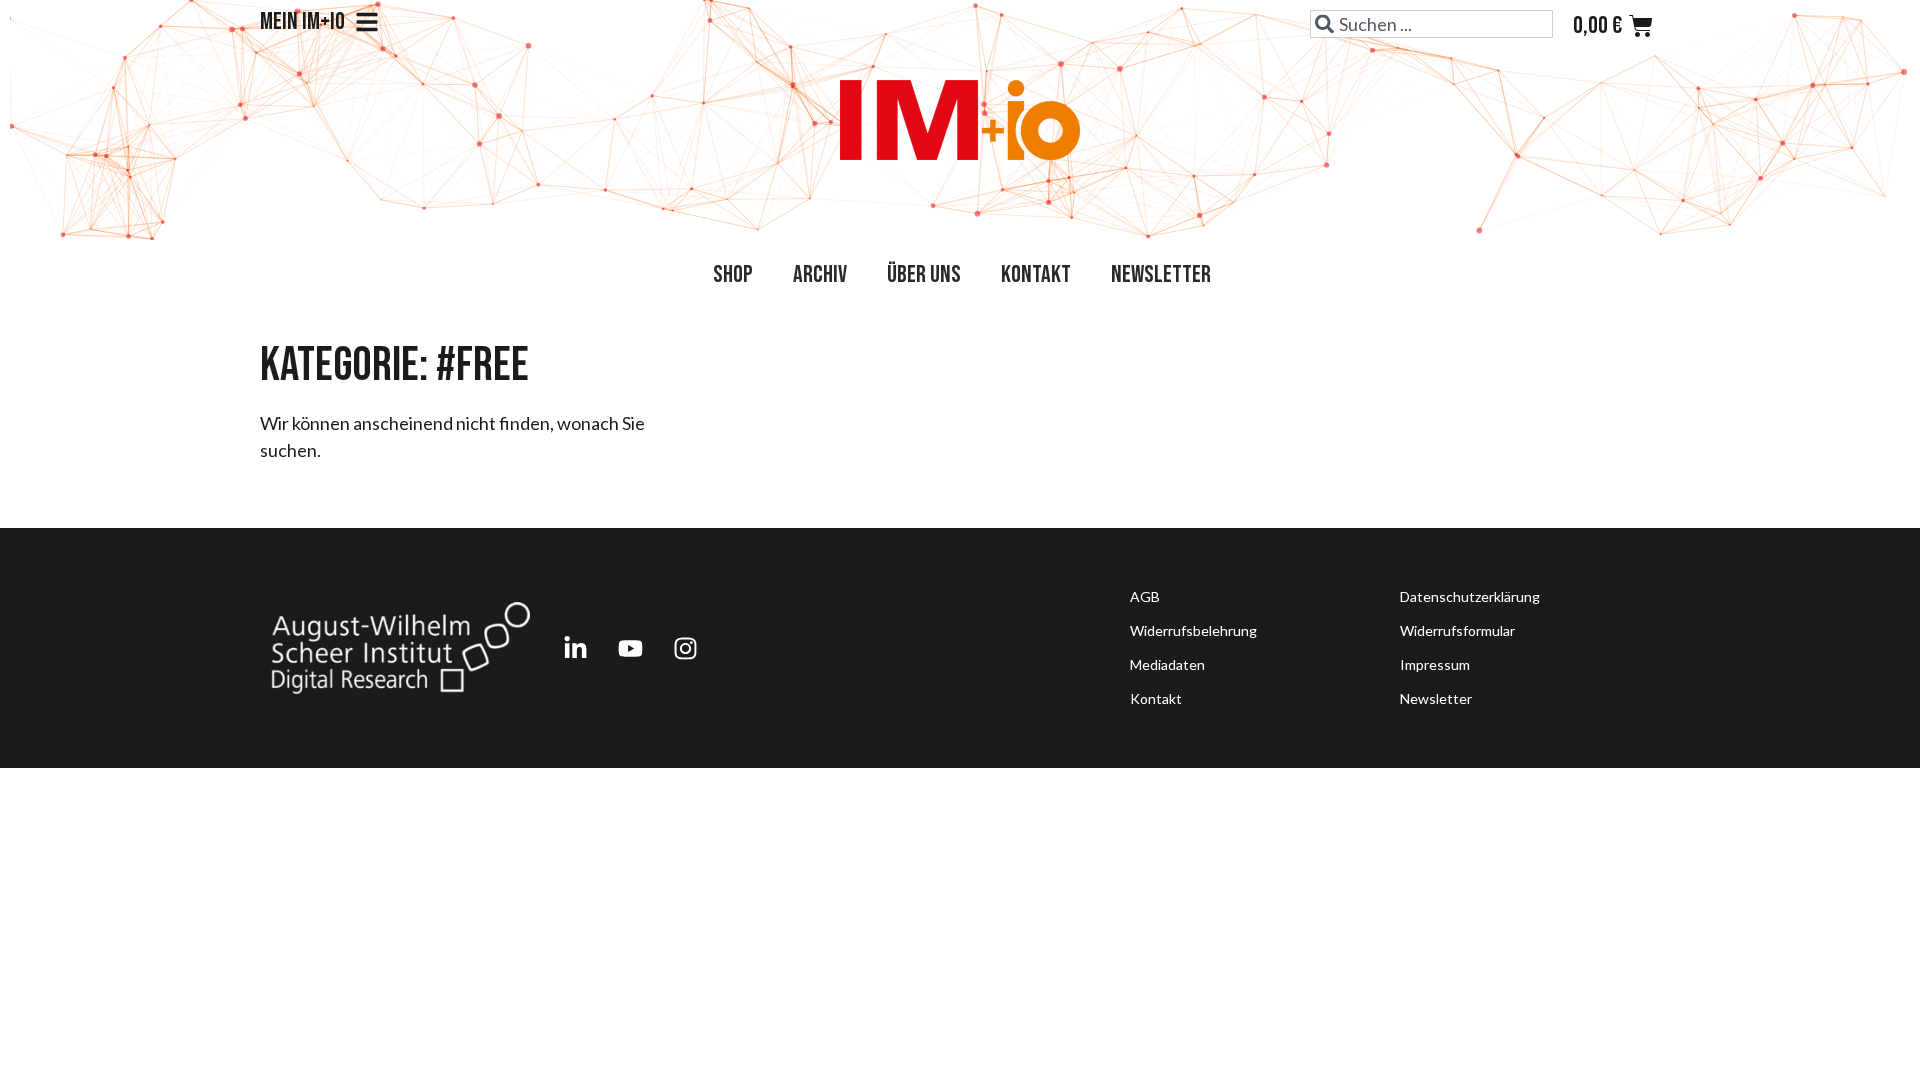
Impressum (1435, 664)
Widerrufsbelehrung (1193, 630)
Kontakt (1036, 274)
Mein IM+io (302, 22)
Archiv (820, 274)
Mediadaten (1167, 664)
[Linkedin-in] (575, 648)
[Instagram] (685, 648)
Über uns (924, 274)
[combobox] (1431, 24)
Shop (733, 274)
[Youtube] (630, 648)
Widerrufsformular (1457, 630)
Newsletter (1161, 274)
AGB (1145, 596)
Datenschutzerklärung (1470, 596)
